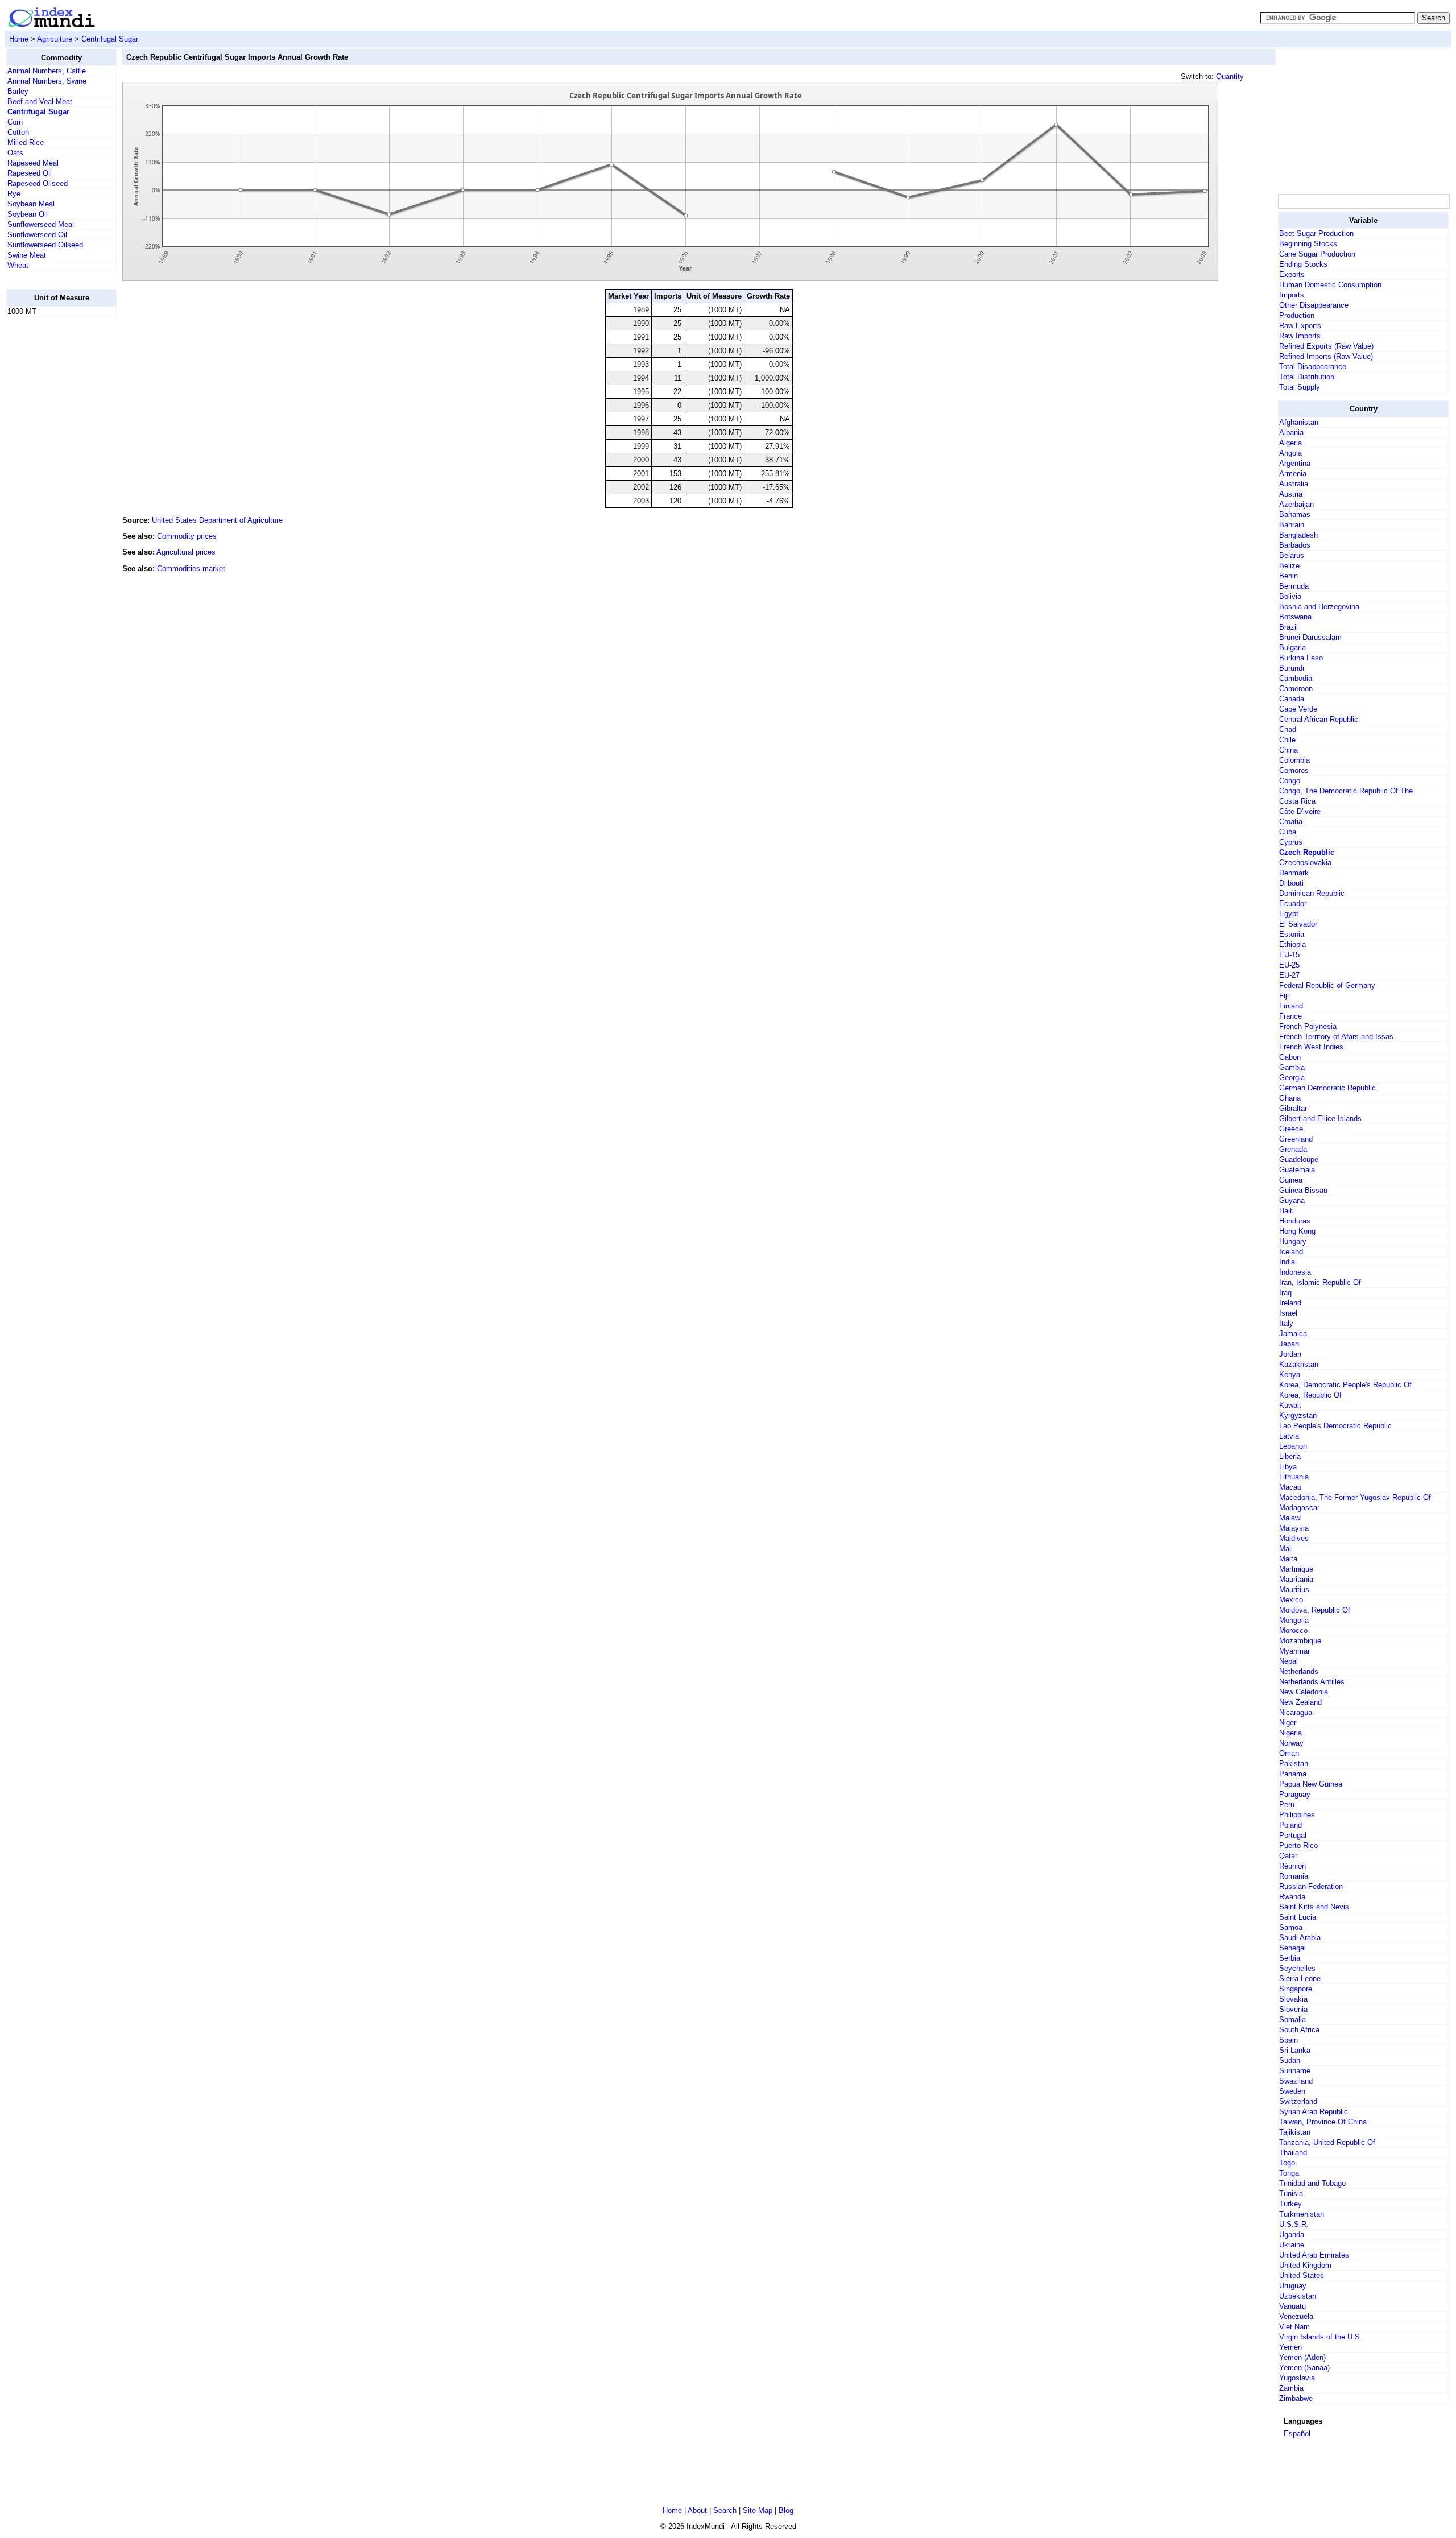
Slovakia (1293, 1999)
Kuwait (1290, 1405)
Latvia (1289, 1436)
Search (725, 2510)
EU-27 (1289, 975)
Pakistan (1294, 1764)
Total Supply (1300, 387)
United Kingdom (1305, 2265)
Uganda (1292, 2235)
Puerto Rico (1298, 1845)
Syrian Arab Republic (1314, 2112)
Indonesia (1295, 1272)
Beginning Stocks (1308, 244)
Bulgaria (1292, 648)
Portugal (1293, 1835)
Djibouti (1291, 883)
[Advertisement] (52, 497)
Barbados (1295, 545)
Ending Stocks (1303, 264)
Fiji (1284, 996)
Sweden (1292, 2091)
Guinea (1291, 1180)
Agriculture (55, 39)
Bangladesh (1298, 535)
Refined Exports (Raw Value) (1326, 346)
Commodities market (191, 569)
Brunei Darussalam (1310, 637)
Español (1297, 2434)
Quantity (1230, 77)
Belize (1289, 566)
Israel (1288, 1313)
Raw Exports (1300, 326)
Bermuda (1294, 586)
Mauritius (1294, 1590)
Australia (1294, 484)
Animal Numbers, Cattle (47, 71)
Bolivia (1290, 596)
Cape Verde (1298, 709)
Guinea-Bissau (1303, 1190)
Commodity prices (187, 536)
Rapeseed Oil (30, 173)
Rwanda (1292, 1897)
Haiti (1287, 1211)
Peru (1287, 1805)
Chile (1287, 740)
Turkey (1290, 2204)
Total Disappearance (1313, 367)
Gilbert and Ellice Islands (1320, 1119)
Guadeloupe (1299, 1160)
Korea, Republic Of (1310, 1395)
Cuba (1288, 832)
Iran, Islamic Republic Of (1320, 1282)
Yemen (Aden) (1302, 2357)
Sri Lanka (1295, 2050)
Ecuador (1293, 904)
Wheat (18, 265)
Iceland (1291, 1252)
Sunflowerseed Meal (41, 224)
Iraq (1285, 1293)
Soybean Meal (31, 204)
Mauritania (1296, 1579)
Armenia (1293, 474)
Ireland (1290, 1303)
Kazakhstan (1299, 1364)
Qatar (1288, 1856)
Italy (1286, 1323)
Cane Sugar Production (1317, 254)
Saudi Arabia (1300, 1938)
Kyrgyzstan (1298, 1415)
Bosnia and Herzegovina (1319, 607)
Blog (786, 2510)
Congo (1290, 781)
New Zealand (1300, 1702)
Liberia (1290, 1456)
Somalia (1292, 2020)
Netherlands (1299, 1671)
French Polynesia (1308, 1026)
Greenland (1296, 1139)
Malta (1288, 1559)
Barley (18, 91)
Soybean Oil (28, 214)
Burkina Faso (1301, 658)
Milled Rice (26, 142)
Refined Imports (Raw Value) (1326, 356)
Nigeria (1290, 1733)
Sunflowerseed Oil (37, 235)
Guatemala (1297, 1170)
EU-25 (1289, 965)
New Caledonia (1304, 1692)
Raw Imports (1300, 336)
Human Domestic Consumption (1330, 285)
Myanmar (1294, 1651)
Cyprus (1291, 842)
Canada (1292, 699)
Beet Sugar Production (1316, 233)
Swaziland (1296, 2081)
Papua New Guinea (1311, 1784)
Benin (1289, 576)
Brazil (1289, 627)
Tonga (1289, 2173)
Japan (1289, 1344)
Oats (15, 153)
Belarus (1292, 555)
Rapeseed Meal (33, 163)
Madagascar (1299, 1508)
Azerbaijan (1296, 504)
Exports (1292, 274)
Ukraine (1292, 2245)
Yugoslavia (1297, 2378)
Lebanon (1293, 1446)
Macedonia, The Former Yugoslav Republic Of (1355, 1497)
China (1289, 750)
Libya (1288, 1467)
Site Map (758, 2510)
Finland (1291, 1006)
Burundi (1292, 668)
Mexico (1291, 1600)
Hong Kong (1297, 1231)
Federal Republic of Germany (1327, 985)
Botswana (1295, 617)
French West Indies (1311, 1047)
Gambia (1292, 1067)
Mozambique (1300, 1641)
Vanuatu (1292, 2306)
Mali (1286, 1549)
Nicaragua (1296, 1712)
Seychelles (1297, 1968)
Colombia (1294, 760)
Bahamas (1295, 514)
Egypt (1289, 914)
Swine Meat (27, 255)
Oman (1289, 1753)
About (697, 2510)
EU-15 (1289, 955)
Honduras (1295, 1221)
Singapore (1296, 1989)
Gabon (1290, 1057)
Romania (1294, 1876)
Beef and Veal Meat (40, 102)
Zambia (1291, 2388)
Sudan (1290, 2060)
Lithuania (1294, 1477)
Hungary (1293, 1241)
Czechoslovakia (1305, 863)
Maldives (1294, 1538)
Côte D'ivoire (1300, 811)
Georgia (1292, 1078)
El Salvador (1298, 924)
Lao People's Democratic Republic (1335, 1426)
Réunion (1292, 1866)
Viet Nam (1294, 2327)
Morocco (1293, 1630)
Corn (15, 122)
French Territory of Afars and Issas (1336, 1037)
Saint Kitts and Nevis (1314, 1907)
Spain (1289, 2040)
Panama (1293, 1774)
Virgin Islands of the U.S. (1321, 2337)
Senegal (1292, 1948)
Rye (14, 194)
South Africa (1299, 2030)
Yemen (1290, 2347)
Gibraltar (1293, 1108)
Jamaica (1293, 1334)
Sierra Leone (1300, 1979)
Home (19, 39)
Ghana (1290, 1098)
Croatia (1291, 822)
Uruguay (1293, 2286)
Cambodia (1296, 678)
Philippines (1297, 1815)
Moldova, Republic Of (1315, 1610)
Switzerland (1298, 2101)
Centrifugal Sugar (110, 39)
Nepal (1289, 1661)
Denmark (1294, 873)
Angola (1290, 453)
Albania (1291, 433)
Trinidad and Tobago (1312, 2183)
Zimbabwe (1296, 2398)
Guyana (1292, 1200)
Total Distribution (1307, 377)
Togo (1287, 2163)
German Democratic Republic (1327, 1088)
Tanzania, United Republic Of (1327, 2142)
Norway (1291, 1743)
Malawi (1290, 1518)
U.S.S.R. (1294, 2224)
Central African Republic (1319, 719)
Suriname (1295, 2071)
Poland (1290, 1825)
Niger (1288, 1723)
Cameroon (1296, 689)
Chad (1288, 729)
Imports (1292, 295)
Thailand (1293, 2153)
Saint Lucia (1298, 1917)
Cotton (18, 132)
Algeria (1290, 443)
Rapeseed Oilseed (38, 183)
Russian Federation (1311, 1886)
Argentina (1295, 463)
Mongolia (1294, 1620)
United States (1302, 2275)
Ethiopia (1292, 944)
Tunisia (1291, 2194)
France (1290, 1016)
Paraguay (1295, 1794)
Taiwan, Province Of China (1323, 2122)
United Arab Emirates (1314, 2255)
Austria (1291, 494)
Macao (1290, 1487)
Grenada (1293, 1149)
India (1287, 1262)
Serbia (1290, 1958)
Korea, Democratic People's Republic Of (1345, 1385)
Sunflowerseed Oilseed (45, 245)
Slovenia (1293, 2009)
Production (1297, 315)
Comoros (1294, 770)
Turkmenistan (1302, 2214)
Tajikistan (1295, 2132)
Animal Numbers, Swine (47, 81)
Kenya (1290, 1375)
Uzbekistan (1298, 2296)
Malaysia (1294, 1528)
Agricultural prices (186, 552)
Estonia (1292, 934)
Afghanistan (1299, 422)
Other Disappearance (1314, 305)
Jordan (1290, 1354)
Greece (1291, 1129)
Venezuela (1296, 2316)
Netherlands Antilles (1312, 1682)
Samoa (1291, 1927)
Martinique (1296, 1569)
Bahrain (1292, 525)
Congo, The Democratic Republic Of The (1346, 791)
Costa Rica (1297, 801)
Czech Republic (1307, 852)
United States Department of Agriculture (217, 520)
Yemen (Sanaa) (1304, 2368)
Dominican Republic (1312, 893)
